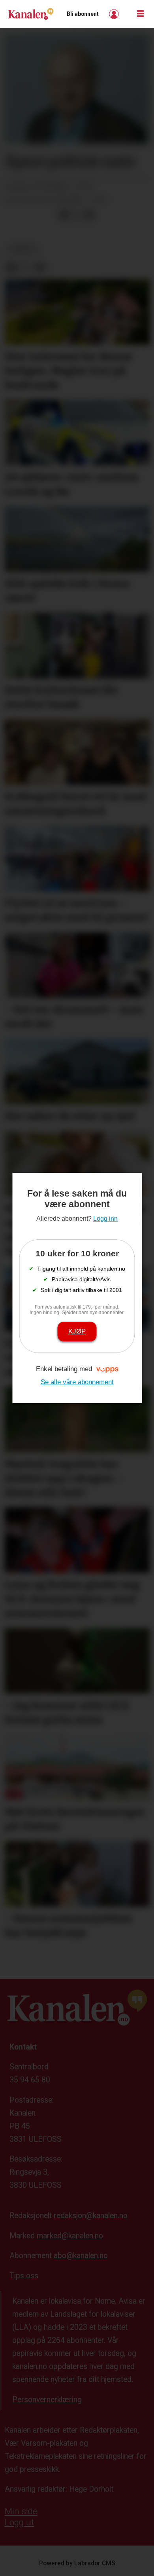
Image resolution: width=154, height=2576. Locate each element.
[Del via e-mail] (89, 215)
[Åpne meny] (140, 14)
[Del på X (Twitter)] (77, 215)
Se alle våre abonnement (77, 1382)
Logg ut (20, 2522)
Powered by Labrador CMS (77, 2563)
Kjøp (77, 1331)
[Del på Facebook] (64, 215)
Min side (21, 2511)
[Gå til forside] (31, 14)
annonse (23, 249)
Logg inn (115, 14)
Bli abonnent (83, 14)
